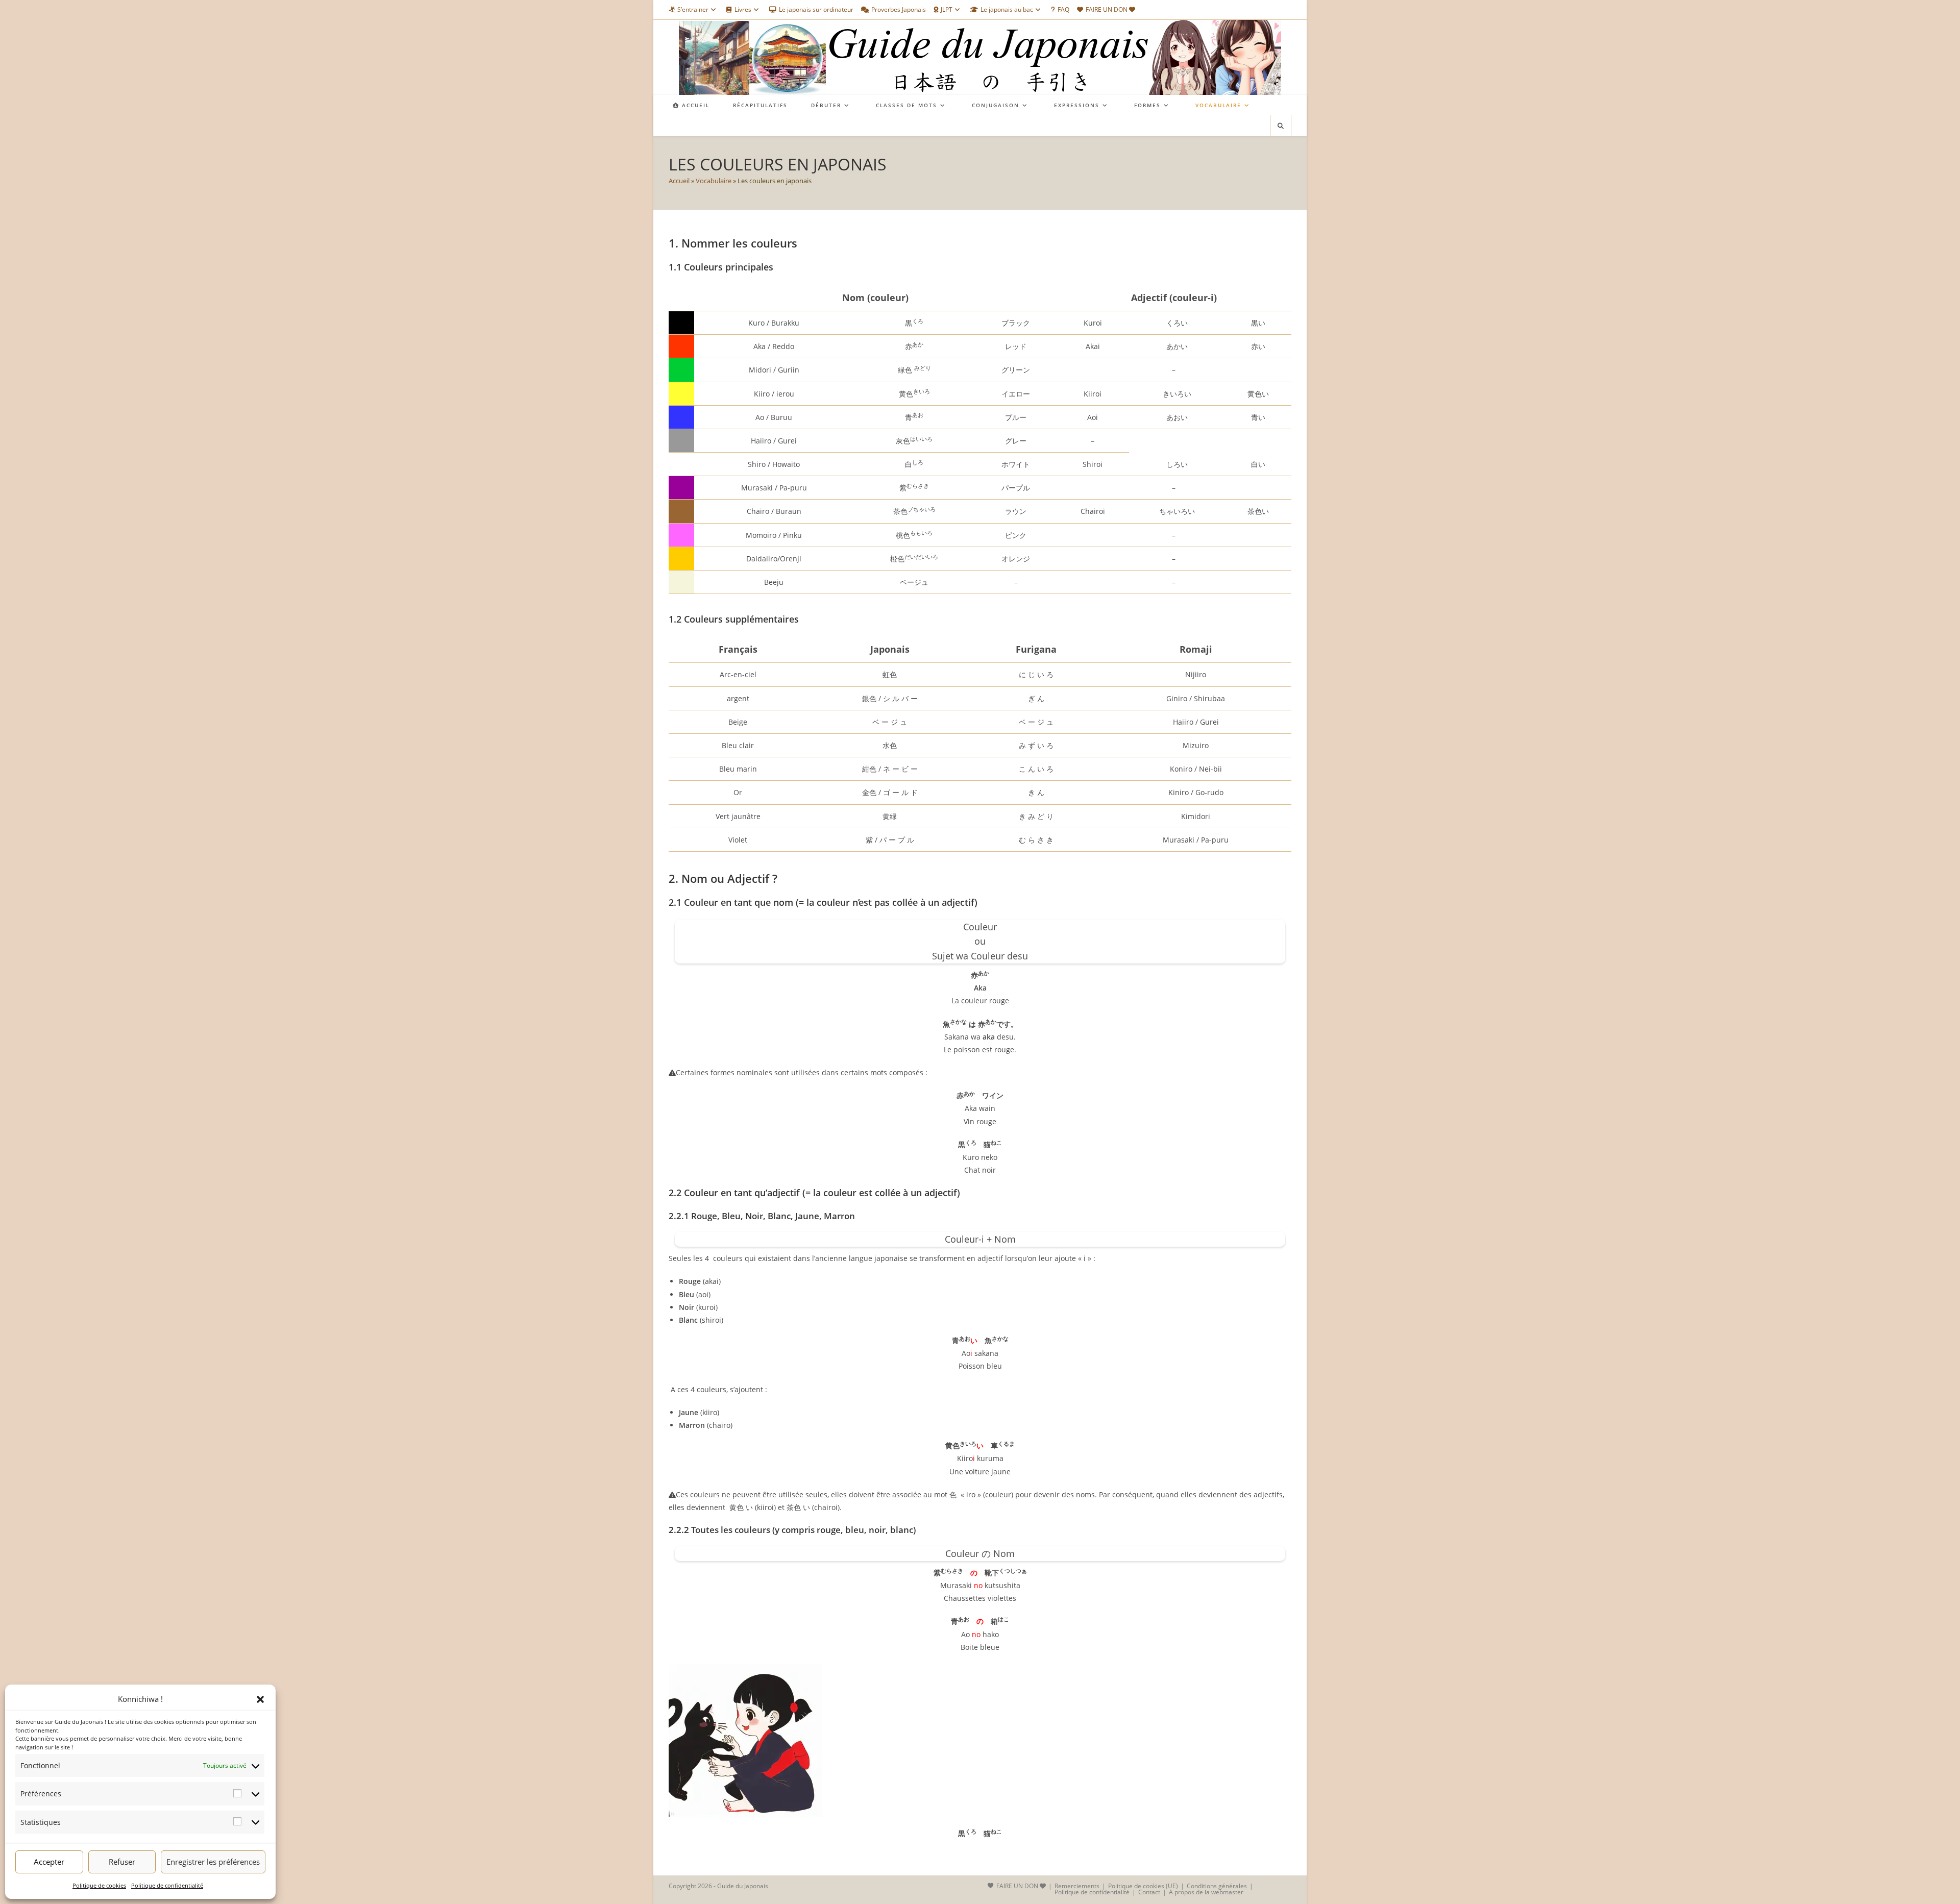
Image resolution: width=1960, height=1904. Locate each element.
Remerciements (1077, 1886)
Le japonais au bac (1007, 9)
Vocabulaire (714, 181)
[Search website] (1281, 126)
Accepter (49, 1862)
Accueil (679, 181)
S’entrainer (693, 9)
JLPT (947, 9)
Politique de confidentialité (167, 1885)
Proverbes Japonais (899, 9)
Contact (1149, 1892)
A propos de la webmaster (1206, 1892)
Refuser (122, 1862)
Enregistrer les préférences (213, 1862)
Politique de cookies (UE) (1143, 1886)
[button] (260, 1699)
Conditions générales (1217, 1886)
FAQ (1063, 9)
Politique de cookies (99, 1885)
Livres (743, 9)
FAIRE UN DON (1107, 9)
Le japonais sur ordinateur (816, 9)
